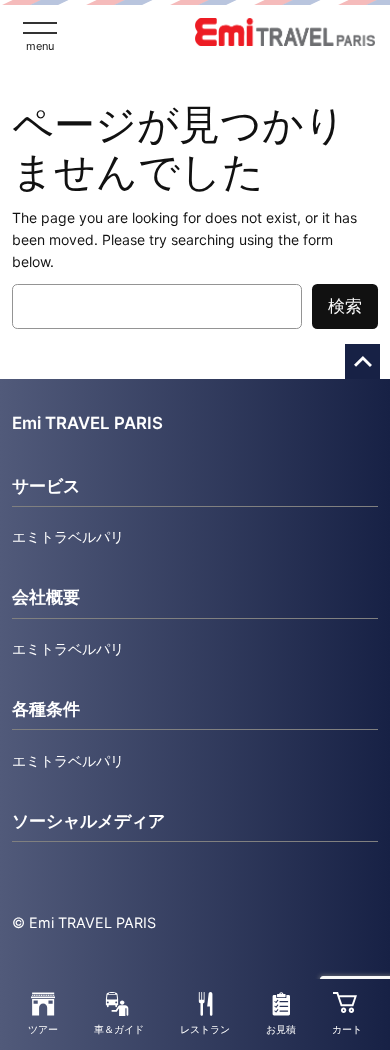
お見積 (281, 1029)
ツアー (43, 1029)
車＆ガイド (119, 1029)
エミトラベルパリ (68, 536)
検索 (345, 306)
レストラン (205, 1029)
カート (347, 1029)
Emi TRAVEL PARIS (87, 423)
